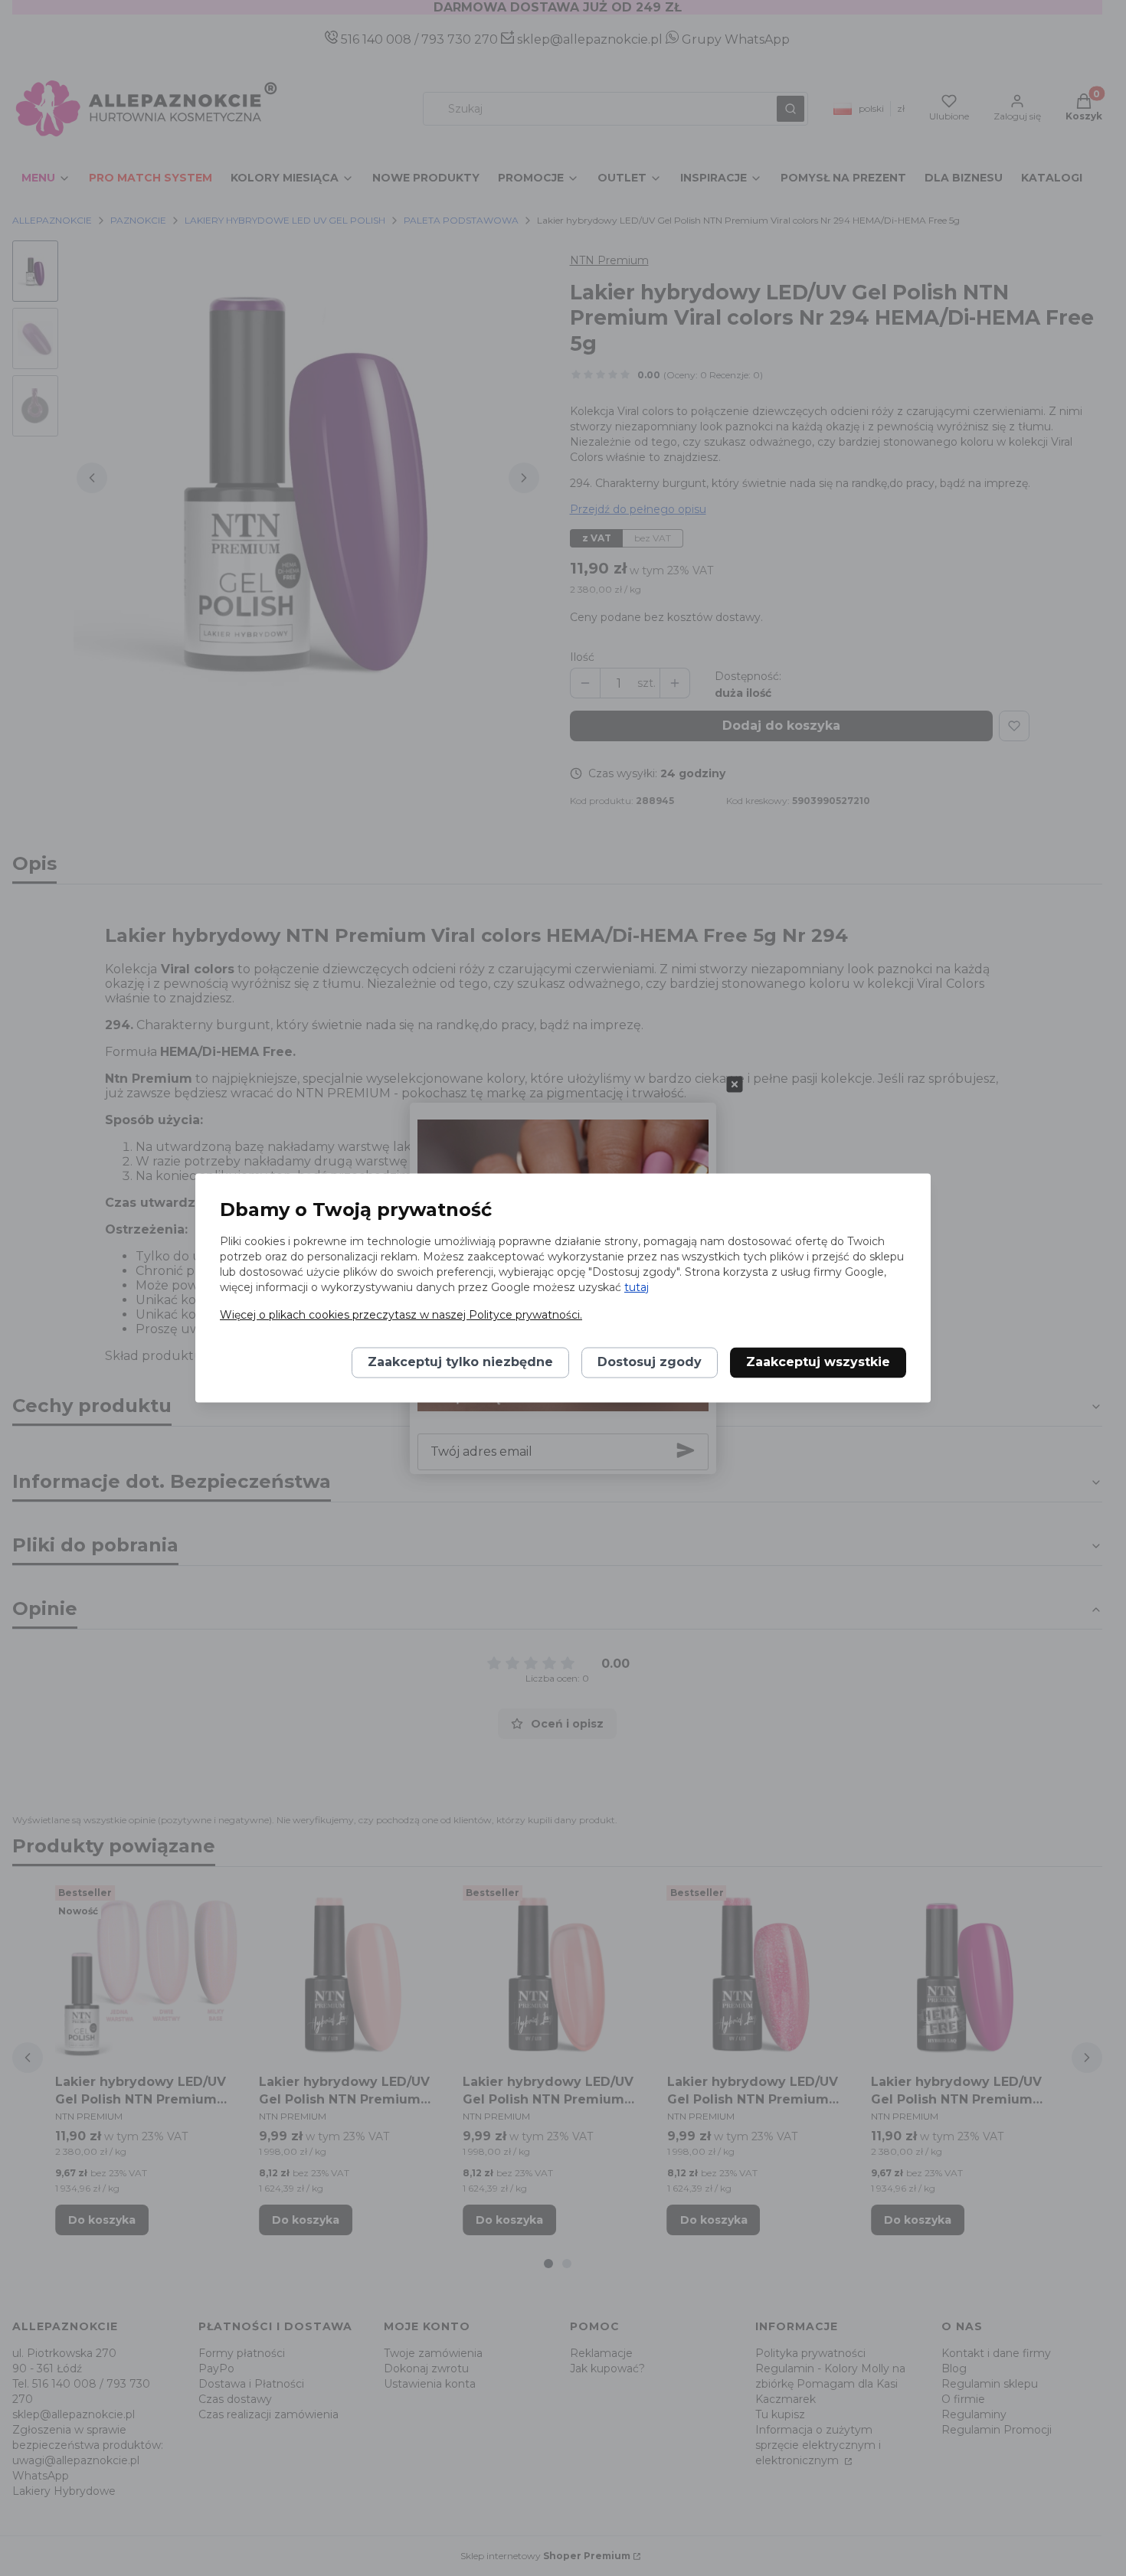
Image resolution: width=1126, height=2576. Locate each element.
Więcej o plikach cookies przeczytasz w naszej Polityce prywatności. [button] (401, 1316)
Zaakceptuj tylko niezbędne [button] (460, 1363)
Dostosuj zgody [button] (650, 1363)
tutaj (637, 1288)
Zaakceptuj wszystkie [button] (818, 1363)
